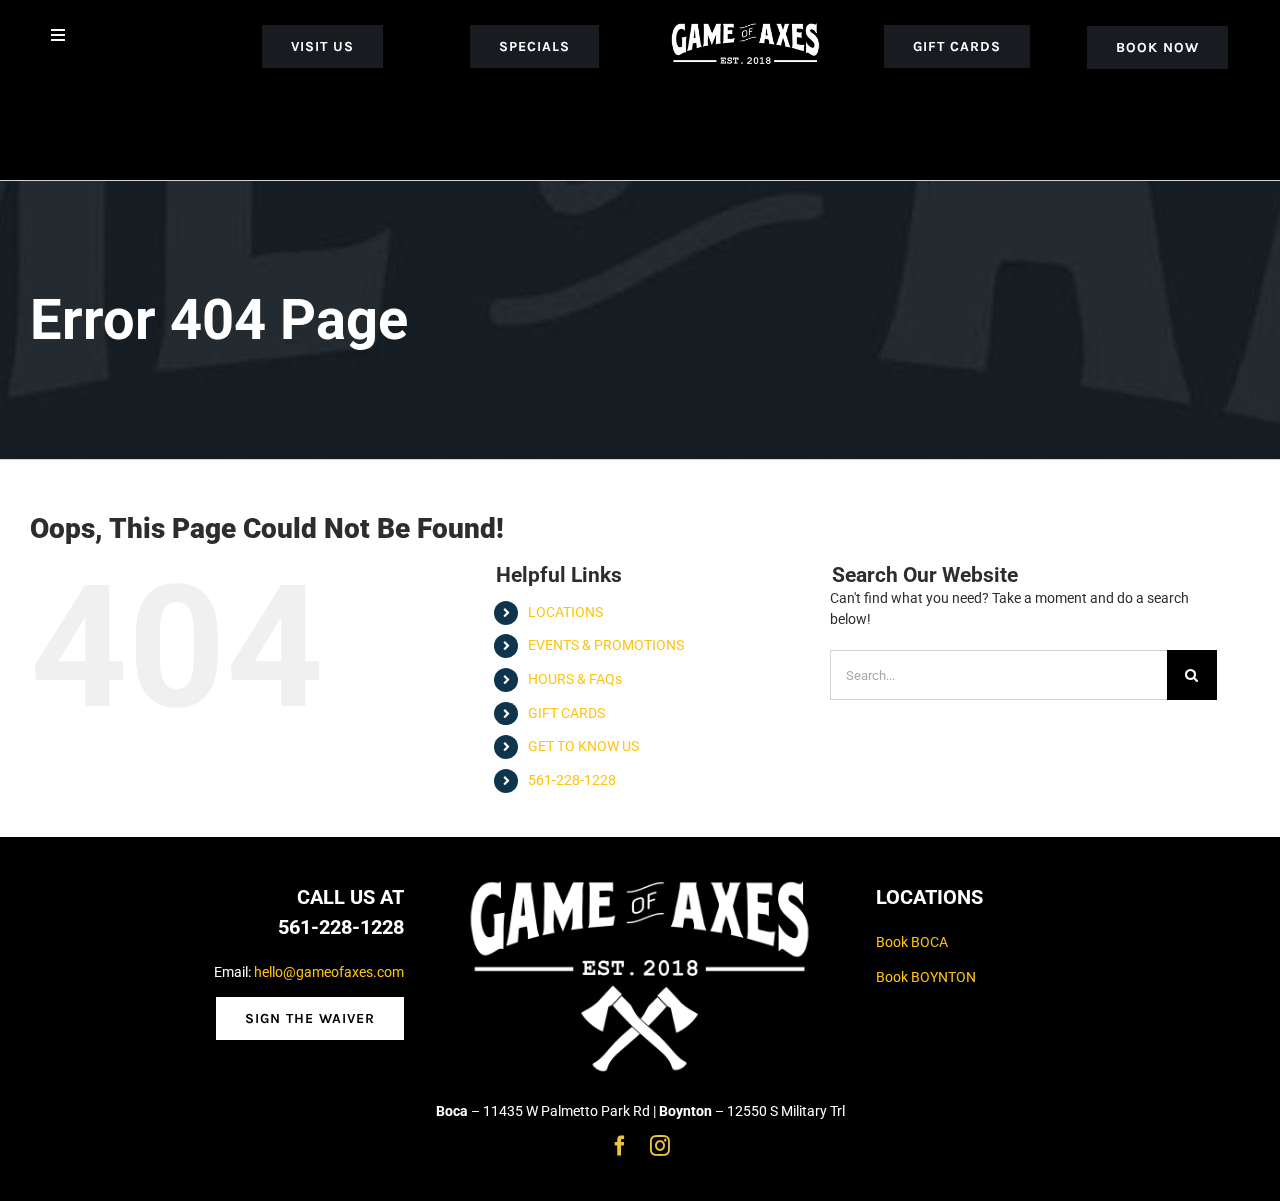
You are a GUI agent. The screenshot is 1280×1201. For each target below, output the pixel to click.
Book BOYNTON (926, 977)
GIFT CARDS (566, 713)
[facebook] (620, 1146)
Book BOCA (912, 942)
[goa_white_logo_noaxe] (745, 22)
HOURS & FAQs (575, 679)
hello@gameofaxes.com (329, 972)
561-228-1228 (572, 780)
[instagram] (660, 1146)
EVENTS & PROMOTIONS (606, 645)
